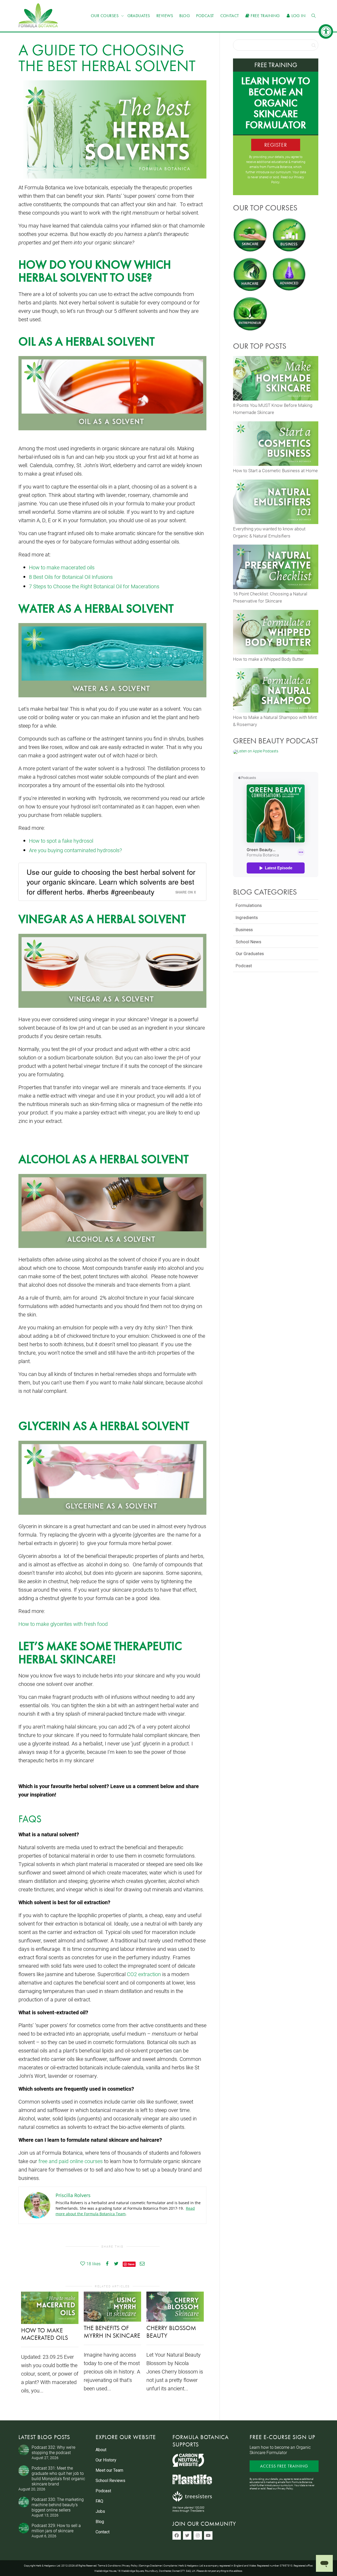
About (101, 2450)
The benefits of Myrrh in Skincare (112, 2332)
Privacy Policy (285, 2488)
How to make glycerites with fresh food (63, 1624)
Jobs (100, 2511)
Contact (230, 16)
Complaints (170, 2565)
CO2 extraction (144, 1974)
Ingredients (247, 917)
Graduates (139, 16)
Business (244, 930)
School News (248, 942)
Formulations (249, 905)
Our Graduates (250, 954)
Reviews (165, 16)
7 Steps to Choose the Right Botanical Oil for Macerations (94, 586)
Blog (185, 16)
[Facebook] (177, 2535)
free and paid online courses (71, 2161)
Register (276, 145)
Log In (298, 16)
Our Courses (105, 16)
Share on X (186, 892)
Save (131, 2264)
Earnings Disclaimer (151, 2565)
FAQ (99, 2501)
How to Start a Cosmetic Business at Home (275, 470)
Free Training (265, 16)
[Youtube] (208, 2535)
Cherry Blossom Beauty (171, 2332)
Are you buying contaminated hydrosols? (75, 850)
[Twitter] (187, 2535)
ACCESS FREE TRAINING (284, 2466)
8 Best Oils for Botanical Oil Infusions (71, 577)
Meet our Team (109, 2470)
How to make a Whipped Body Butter (268, 659)
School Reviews (110, 2481)
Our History (106, 2460)
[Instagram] (198, 2535)
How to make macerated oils (62, 567)
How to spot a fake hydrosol (61, 841)
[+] (50, 2308)
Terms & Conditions (109, 2565)
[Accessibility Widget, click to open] (326, 31)
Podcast (205, 16)
